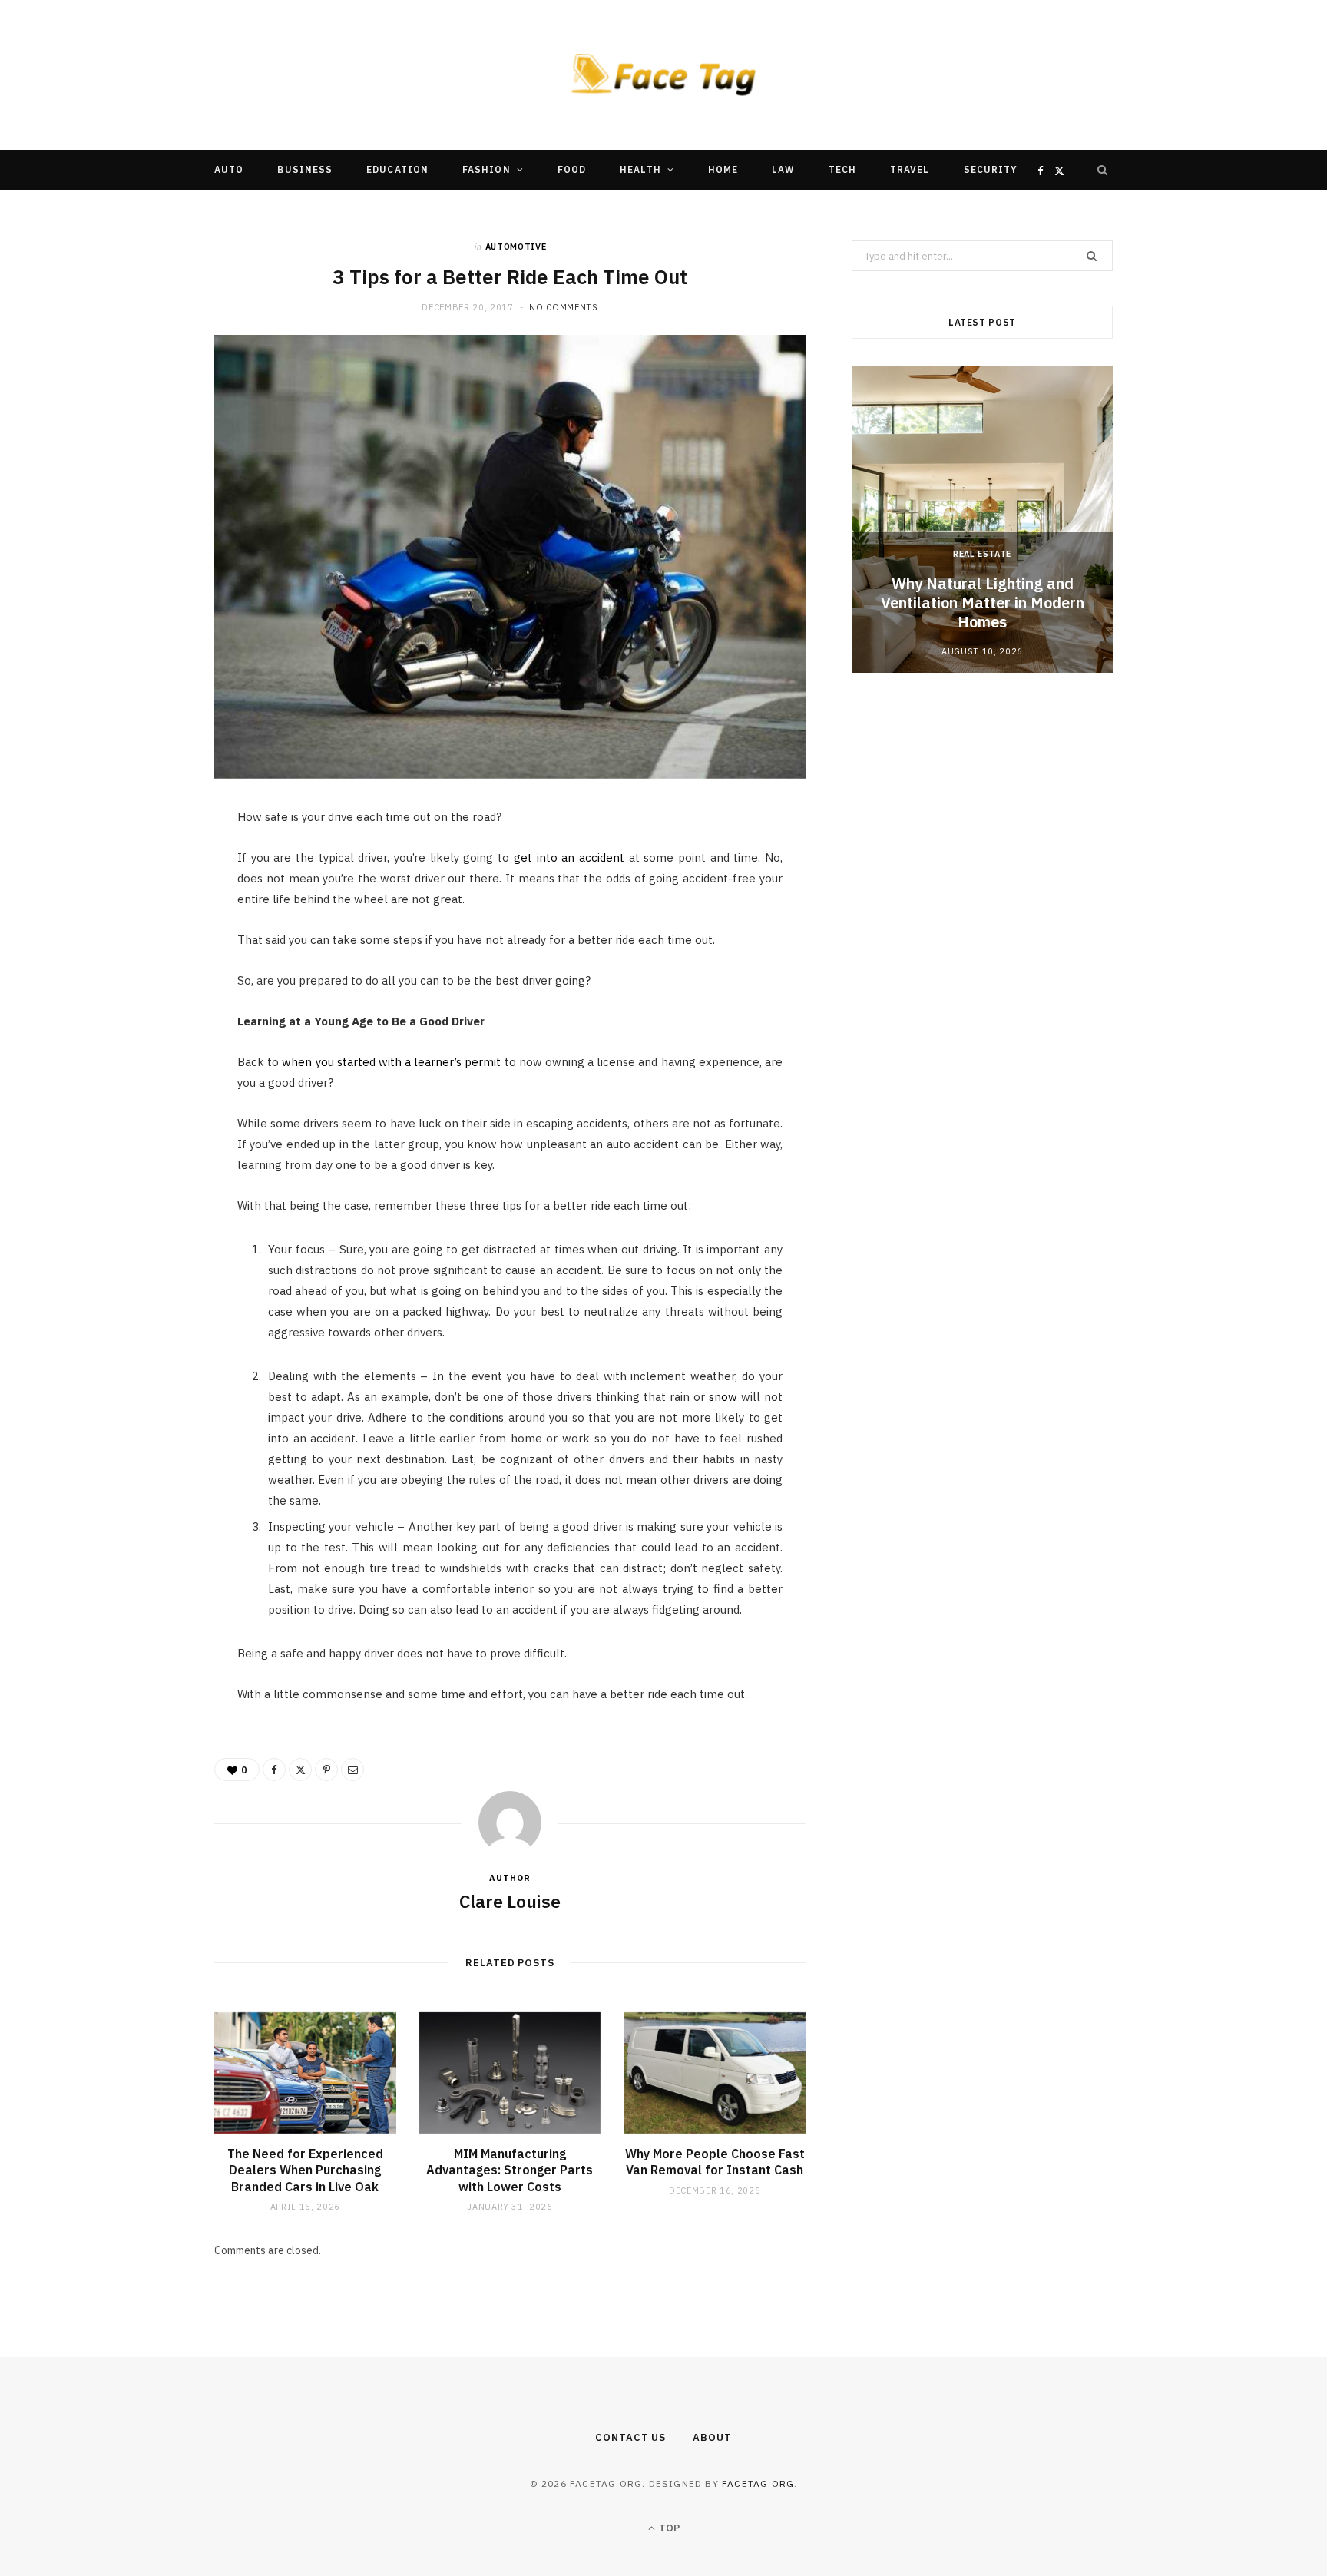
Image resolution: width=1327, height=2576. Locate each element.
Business (305, 169)
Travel (910, 169)
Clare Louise (510, 1901)
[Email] (142, 985)
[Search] (1103, 170)
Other (617, 209)
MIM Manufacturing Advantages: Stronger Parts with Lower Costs (510, 2170)
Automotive (516, 247)
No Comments (563, 307)
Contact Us (630, 2437)
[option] (982, 519)
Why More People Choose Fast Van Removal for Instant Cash (715, 2162)
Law (783, 169)
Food (572, 169)
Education (397, 169)
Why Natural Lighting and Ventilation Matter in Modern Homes (983, 603)
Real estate (982, 554)
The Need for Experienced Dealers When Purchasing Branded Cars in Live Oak (305, 2170)
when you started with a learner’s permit (391, 1062)
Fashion (486, 169)
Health (640, 169)
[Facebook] (142, 868)
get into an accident (569, 858)
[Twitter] (142, 907)
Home (723, 169)
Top (668, 2528)
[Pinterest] (142, 946)
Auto (229, 169)
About (712, 2437)
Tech (842, 169)
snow (723, 1397)
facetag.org (758, 2483)
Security (991, 169)
